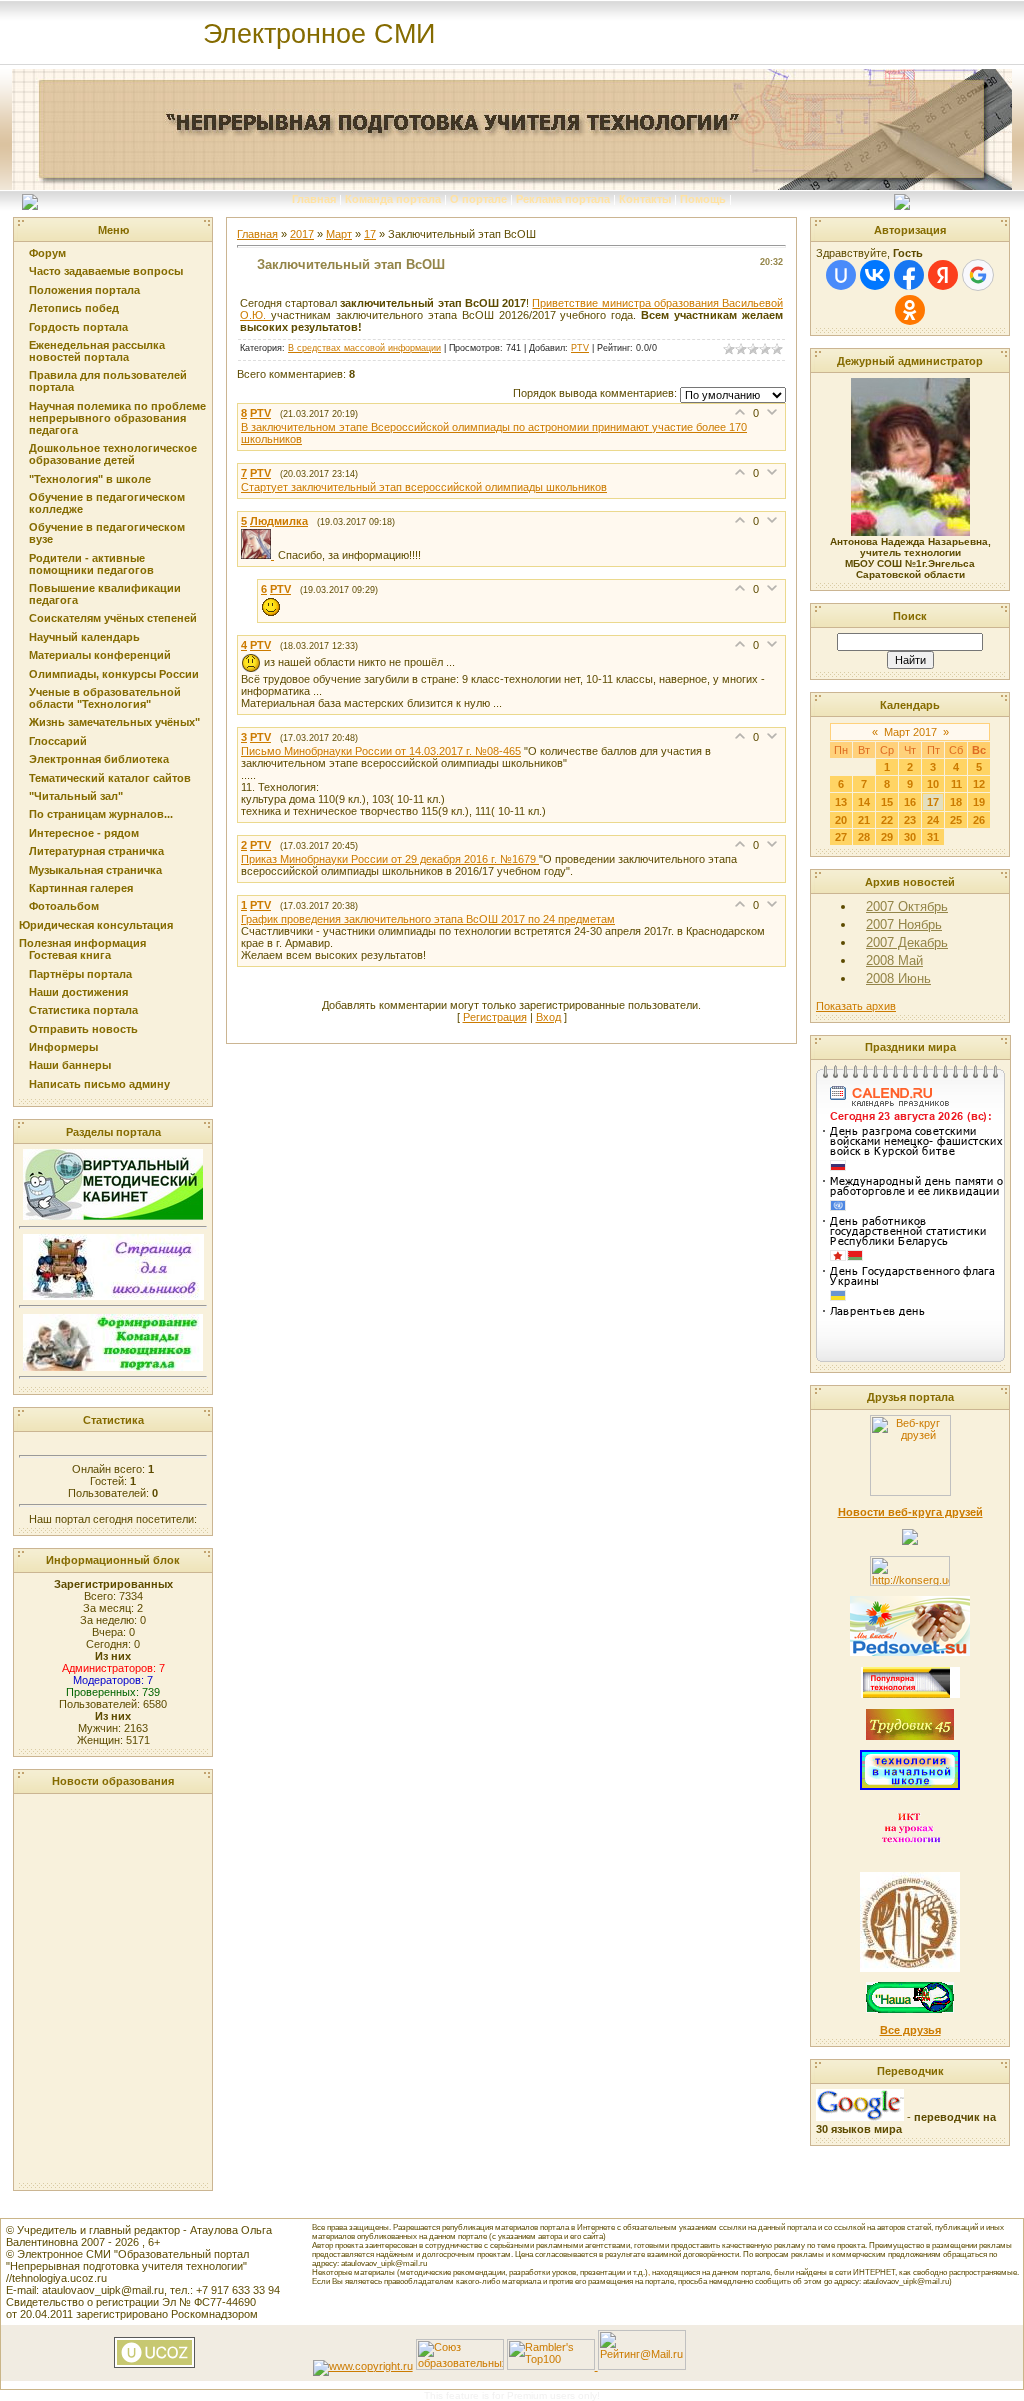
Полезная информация (82, 943)
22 (887, 820)
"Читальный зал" (76, 796)
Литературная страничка (96, 851)
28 (864, 837)
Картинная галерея (81, 888)
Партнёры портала (80, 974)
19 (979, 802)
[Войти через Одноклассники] (910, 310)
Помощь (703, 199)
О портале (478, 199)
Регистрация (495, 1017)
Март (339, 234)
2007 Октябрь (907, 906)
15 (887, 802)
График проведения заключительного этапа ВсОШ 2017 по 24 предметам (428, 919)
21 (864, 820)
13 (841, 802)
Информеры (63, 1047)
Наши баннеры (70, 1065)
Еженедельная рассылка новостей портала (97, 351)
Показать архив (856, 1006)
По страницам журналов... (101, 814)
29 (887, 837)
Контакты (645, 199)
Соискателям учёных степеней (113, 618)
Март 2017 (910, 732)
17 (370, 234)
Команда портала (393, 199)
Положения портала (84, 290)
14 (864, 802)
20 (841, 820)
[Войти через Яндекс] (943, 275)
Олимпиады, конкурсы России (114, 674)
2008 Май (894, 960)
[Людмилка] (259, 555)
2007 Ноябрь (904, 924)
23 (910, 820)
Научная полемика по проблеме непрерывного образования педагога (117, 418)
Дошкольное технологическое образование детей (113, 454)
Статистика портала (83, 1010)
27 (841, 837)
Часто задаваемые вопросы (106, 271)
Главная (314, 199)
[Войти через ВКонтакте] (875, 275)
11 (956, 784)
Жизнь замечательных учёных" (114, 722)
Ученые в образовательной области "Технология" (105, 698)
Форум (47, 253)
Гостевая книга (70, 955)
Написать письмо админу (99, 1084)
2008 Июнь (898, 978)
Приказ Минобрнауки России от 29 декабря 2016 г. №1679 (390, 859)
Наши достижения (78, 992)
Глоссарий (58, 741)
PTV (580, 348)
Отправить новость (83, 1029)
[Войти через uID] (841, 275)
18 (956, 802)
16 (910, 802)
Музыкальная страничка (95, 870)
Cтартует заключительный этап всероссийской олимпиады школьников (424, 487)
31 (933, 837)
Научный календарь (84, 637)
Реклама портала (563, 199)
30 (910, 837)
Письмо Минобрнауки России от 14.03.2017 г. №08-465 (381, 751)
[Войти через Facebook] (909, 275)
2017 (302, 234)
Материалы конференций (100, 655)
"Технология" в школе (90, 479)
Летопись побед (74, 308)
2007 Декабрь (907, 942)
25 (956, 820)
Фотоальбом (64, 906)
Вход (548, 1017)
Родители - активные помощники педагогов (91, 564)
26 (979, 820)
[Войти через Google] (978, 275)
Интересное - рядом (84, 833)
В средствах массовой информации (364, 348)
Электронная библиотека (99, 759)
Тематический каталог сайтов (110, 778)
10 (933, 784)
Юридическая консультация (96, 925)
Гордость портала (78, 327)
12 (979, 784)
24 (933, 820)
